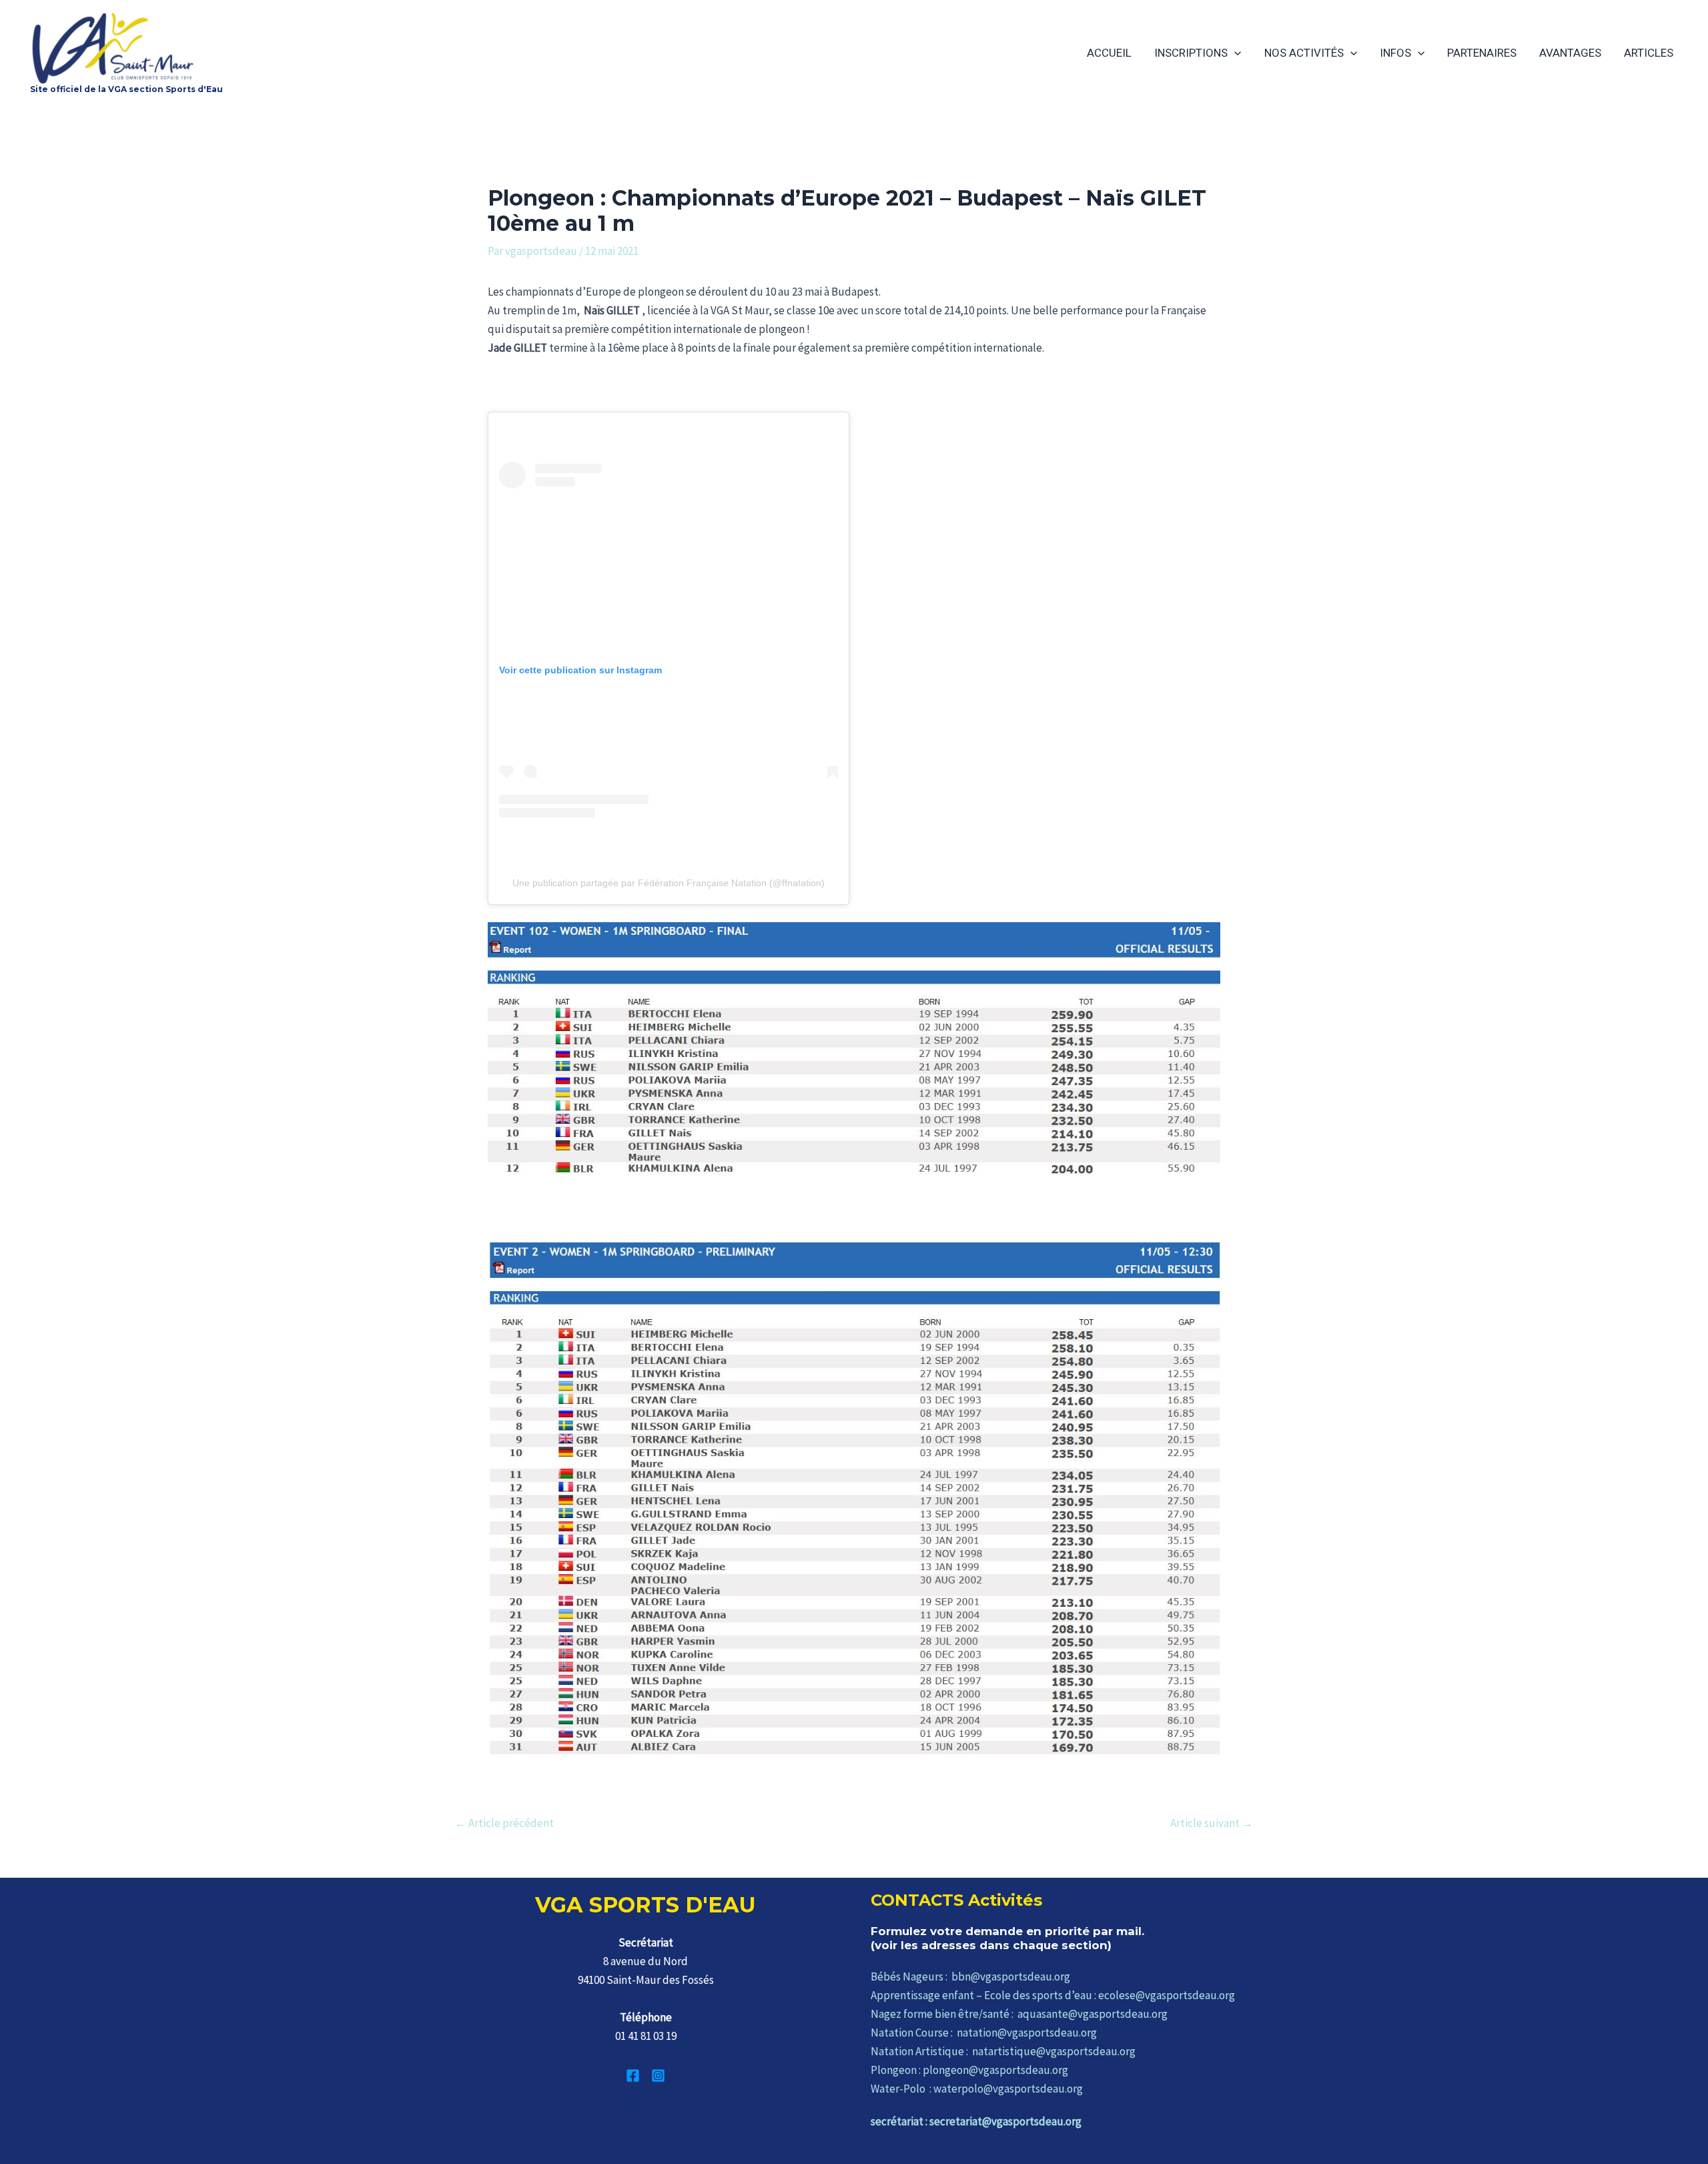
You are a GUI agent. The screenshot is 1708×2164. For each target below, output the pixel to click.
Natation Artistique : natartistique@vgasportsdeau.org (1003, 2051)
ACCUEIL (1109, 53)
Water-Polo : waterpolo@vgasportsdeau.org (977, 2089)
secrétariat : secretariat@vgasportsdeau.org (976, 2121)
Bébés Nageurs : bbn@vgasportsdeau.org (970, 1976)
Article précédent (504, 1823)
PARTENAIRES (1482, 53)
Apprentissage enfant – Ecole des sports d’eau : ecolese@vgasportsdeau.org (1053, 1995)
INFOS (1395, 53)
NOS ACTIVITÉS (1304, 53)
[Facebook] (633, 2076)
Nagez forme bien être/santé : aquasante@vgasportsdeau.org (1019, 2014)
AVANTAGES (1570, 53)
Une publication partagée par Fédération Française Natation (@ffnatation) (669, 883)
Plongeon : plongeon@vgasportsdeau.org (969, 2070)
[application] (1234, 53)
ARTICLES (1649, 53)
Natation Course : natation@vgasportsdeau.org (984, 2033)
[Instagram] (658, 2076)
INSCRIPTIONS (1191, 53)
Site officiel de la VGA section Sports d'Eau (126, 89)
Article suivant (1212, 1823)
